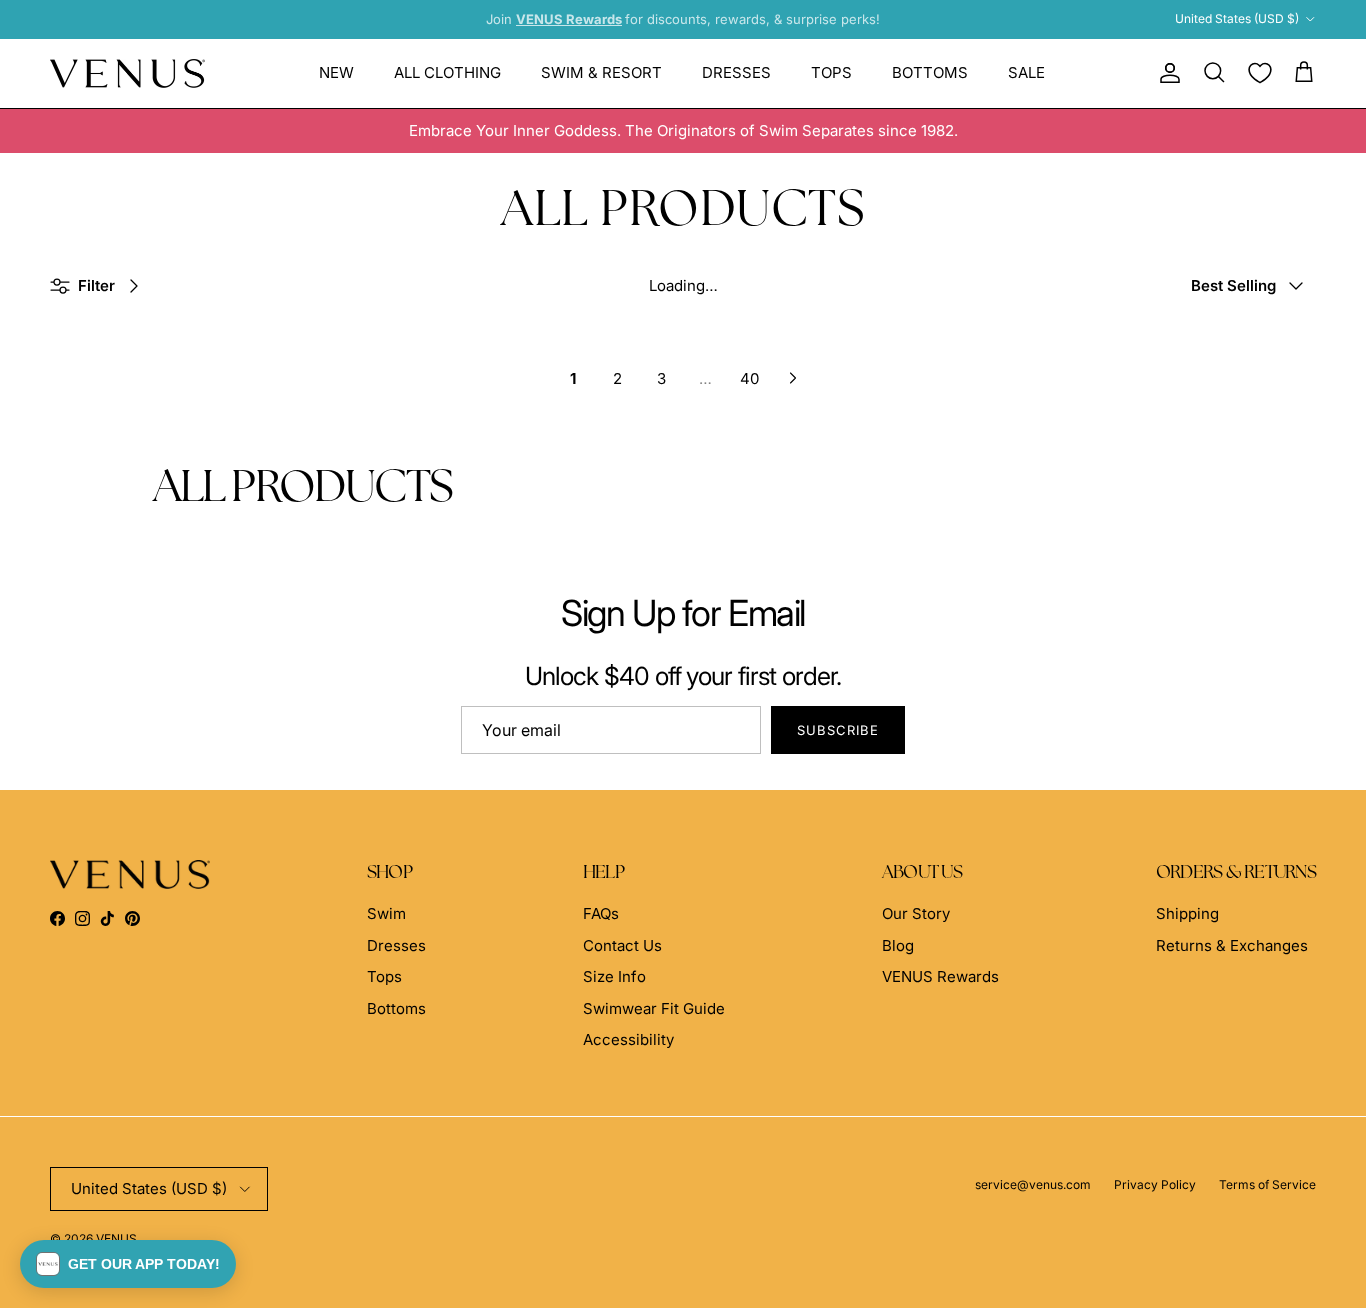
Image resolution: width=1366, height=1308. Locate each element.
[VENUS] (127, 73)
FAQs (601, 913)
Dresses (736, 72)
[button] (128, 1264)
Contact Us (622, 945)
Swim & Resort (601, 72)
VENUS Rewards (940, 976)
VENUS (116, 1238)
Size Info (614, 976)
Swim (386, 913)
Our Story (916, 913)
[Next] (793, 378)
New (336, 72)
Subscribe (838, 730)
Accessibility (628, 1039)
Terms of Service (1267, 1184)
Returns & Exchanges (1232, 945)
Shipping (1187, 913)
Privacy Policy (1155, 1184)
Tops (831, 72)
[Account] (1166, 73)
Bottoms (930, 72)
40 (749, 378)
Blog (898, 945)
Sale (1026, 72)
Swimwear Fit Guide (654, 1008)
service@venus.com (1033, 1184)
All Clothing (447, 72)
